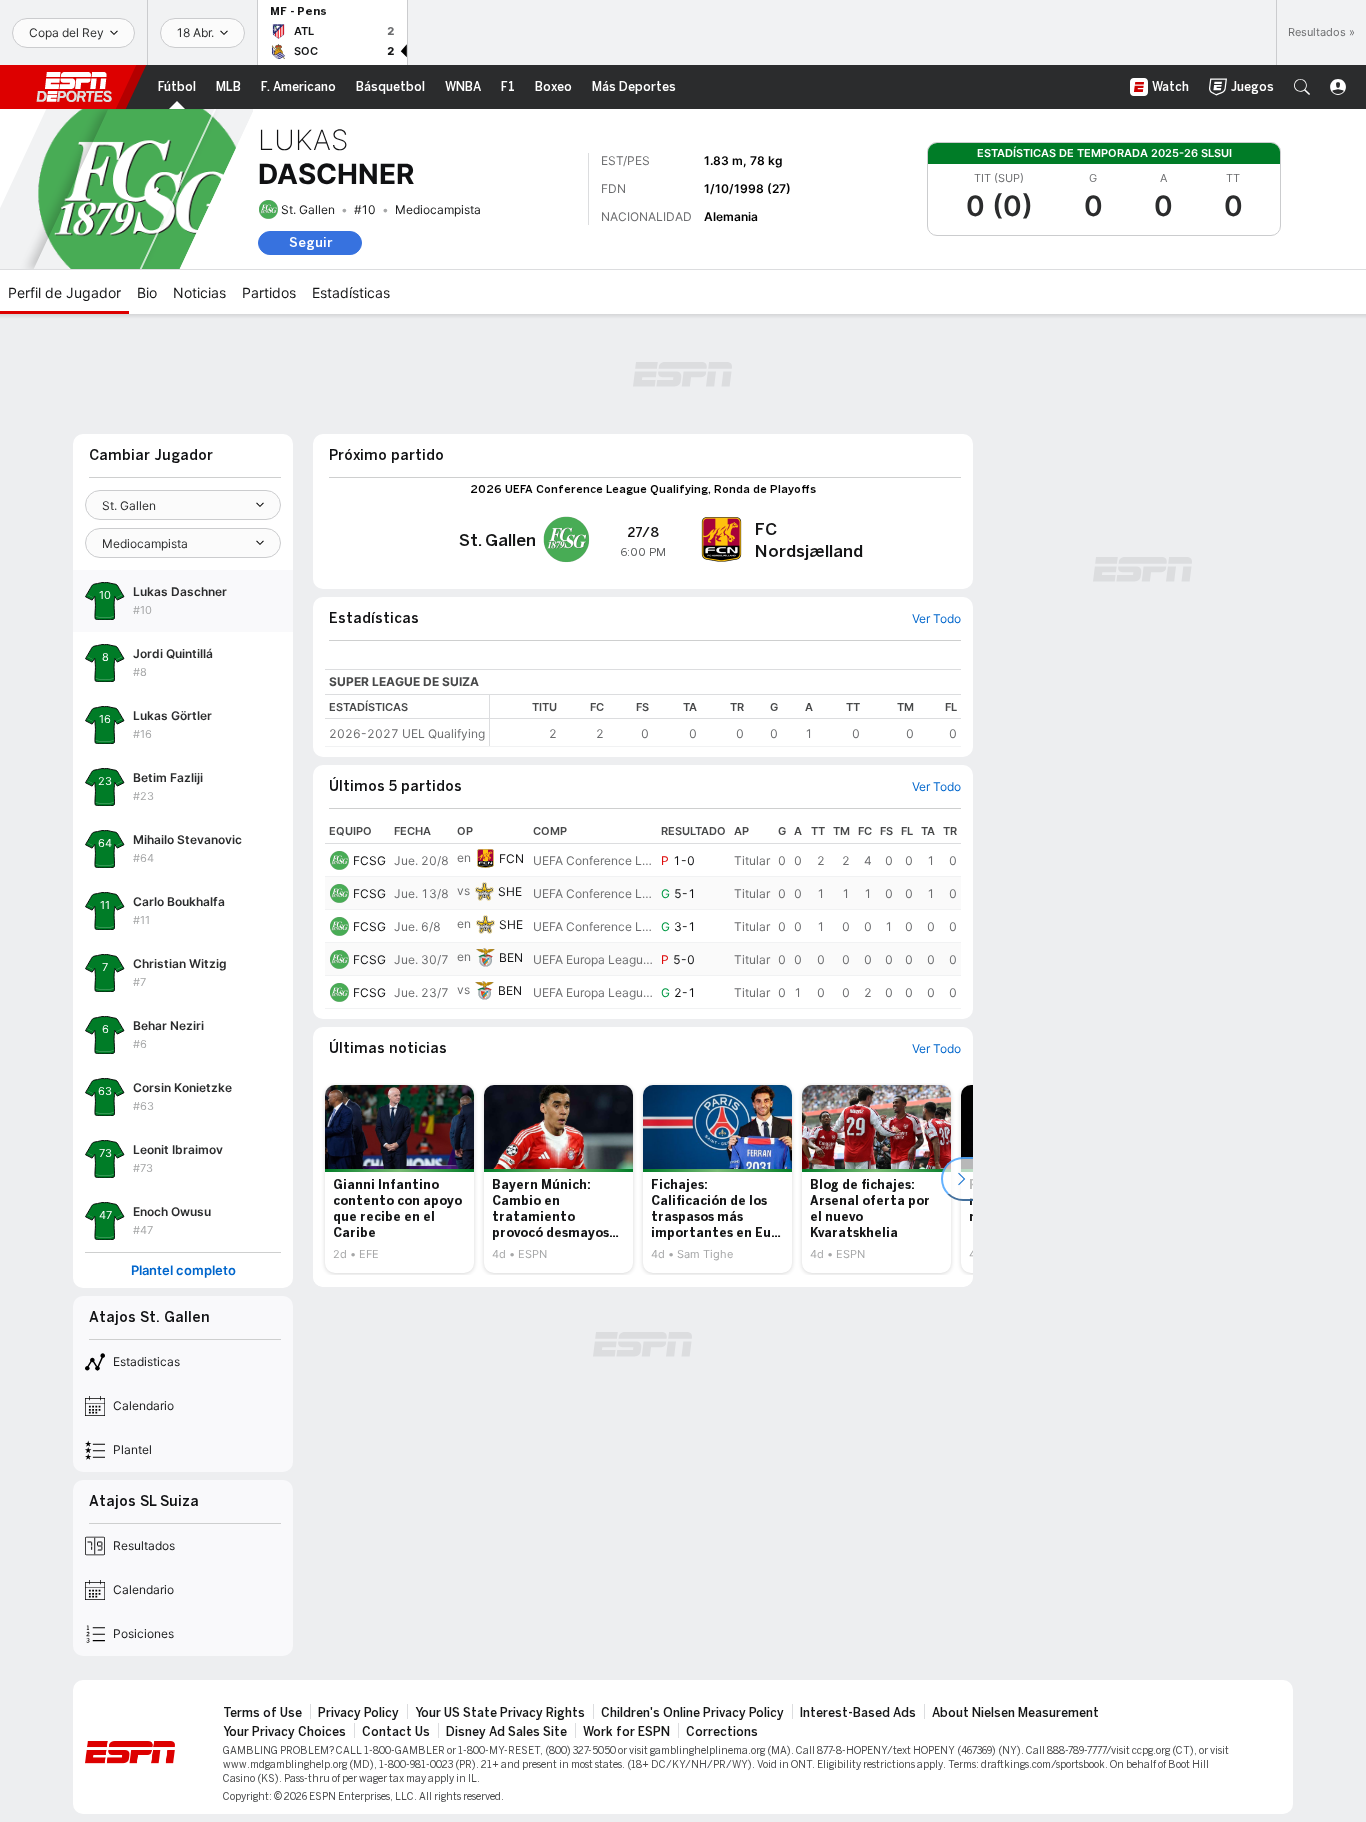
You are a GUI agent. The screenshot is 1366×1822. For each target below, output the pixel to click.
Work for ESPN (626, 1732)
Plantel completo (183, 1270)
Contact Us (396, 1732)
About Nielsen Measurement (1015, 1713)
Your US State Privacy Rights (500, 1713)
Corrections (722, 1732)
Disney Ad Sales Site (506, 1732)
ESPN (74, 87)
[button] (1302, 87)
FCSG (369, 860)
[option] (399, 1179)
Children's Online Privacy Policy (692, 1713)
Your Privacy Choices (284, 1732)
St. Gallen (308, 209)
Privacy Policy (358, 1713)
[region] (725, 720)
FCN (511, 858)
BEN (511, 957)
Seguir (310, 242)
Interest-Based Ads (858, 1713)
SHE (510, 891)
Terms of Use (262, 1713)
